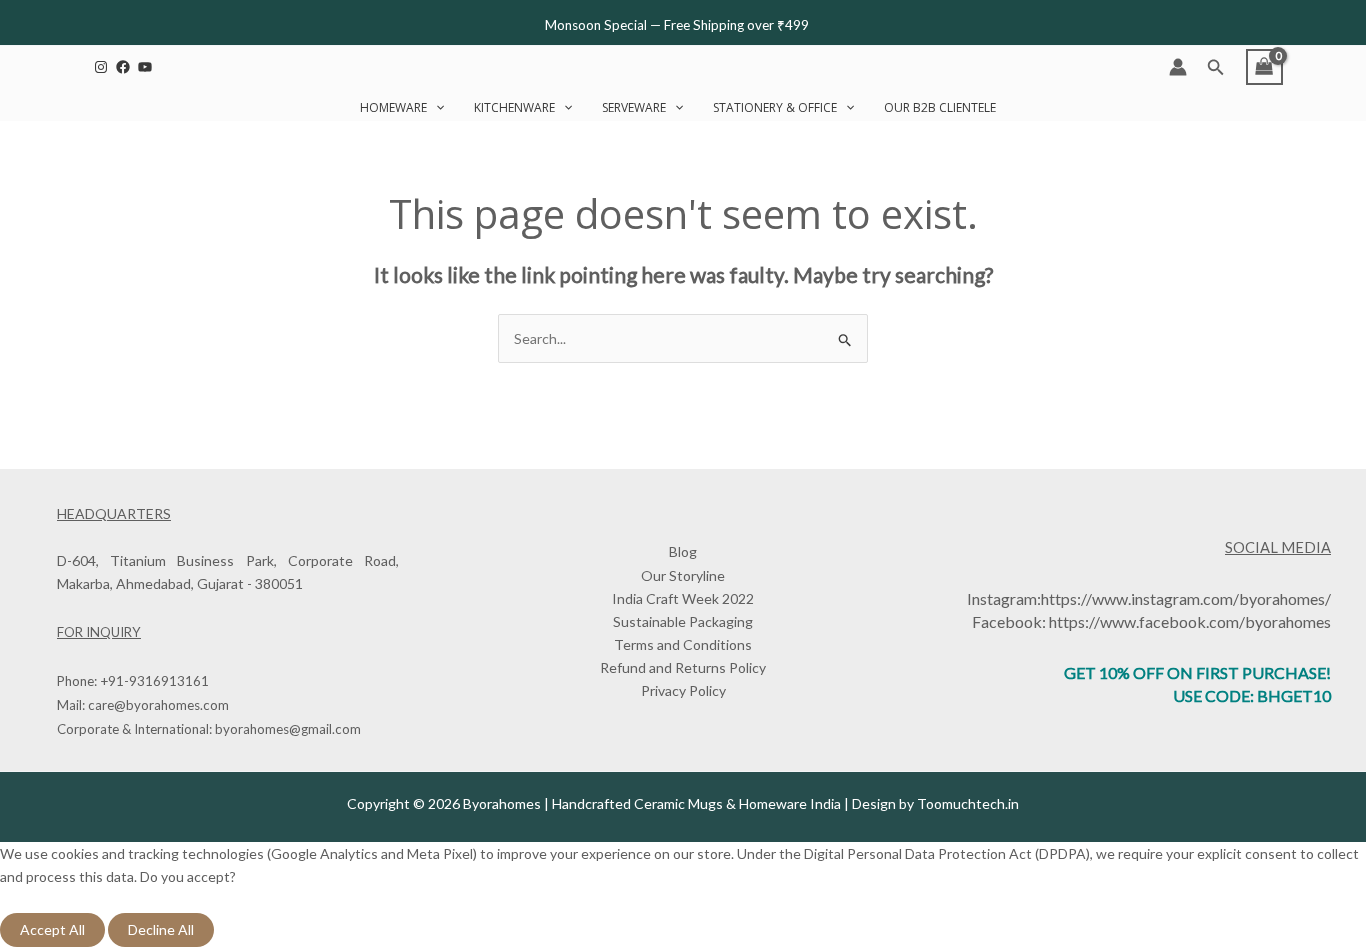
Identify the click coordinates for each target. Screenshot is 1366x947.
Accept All (52, 929)
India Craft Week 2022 (683, 598)
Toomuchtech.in (968, 803)
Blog (683, 551)
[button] (1216, 67)
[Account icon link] (1178, 67)
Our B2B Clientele (940, 107)
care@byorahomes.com (158, 705)
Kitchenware (514, 107)
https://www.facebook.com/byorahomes (1190, 621)
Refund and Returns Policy (683, 667)
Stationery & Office (775, 107)
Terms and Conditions (683, 644)
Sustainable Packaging (683, 621)
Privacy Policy (683, 690)
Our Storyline (683, 575)
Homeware (393, 107)
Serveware (634, 107)
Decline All (161, 929)
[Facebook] (123, 67)
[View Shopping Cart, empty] (1264, 67)
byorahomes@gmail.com (288, 729)
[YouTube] (145, 67)
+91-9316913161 (154, 681)
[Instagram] (101, 67)
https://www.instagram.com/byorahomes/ (1186, 598)
